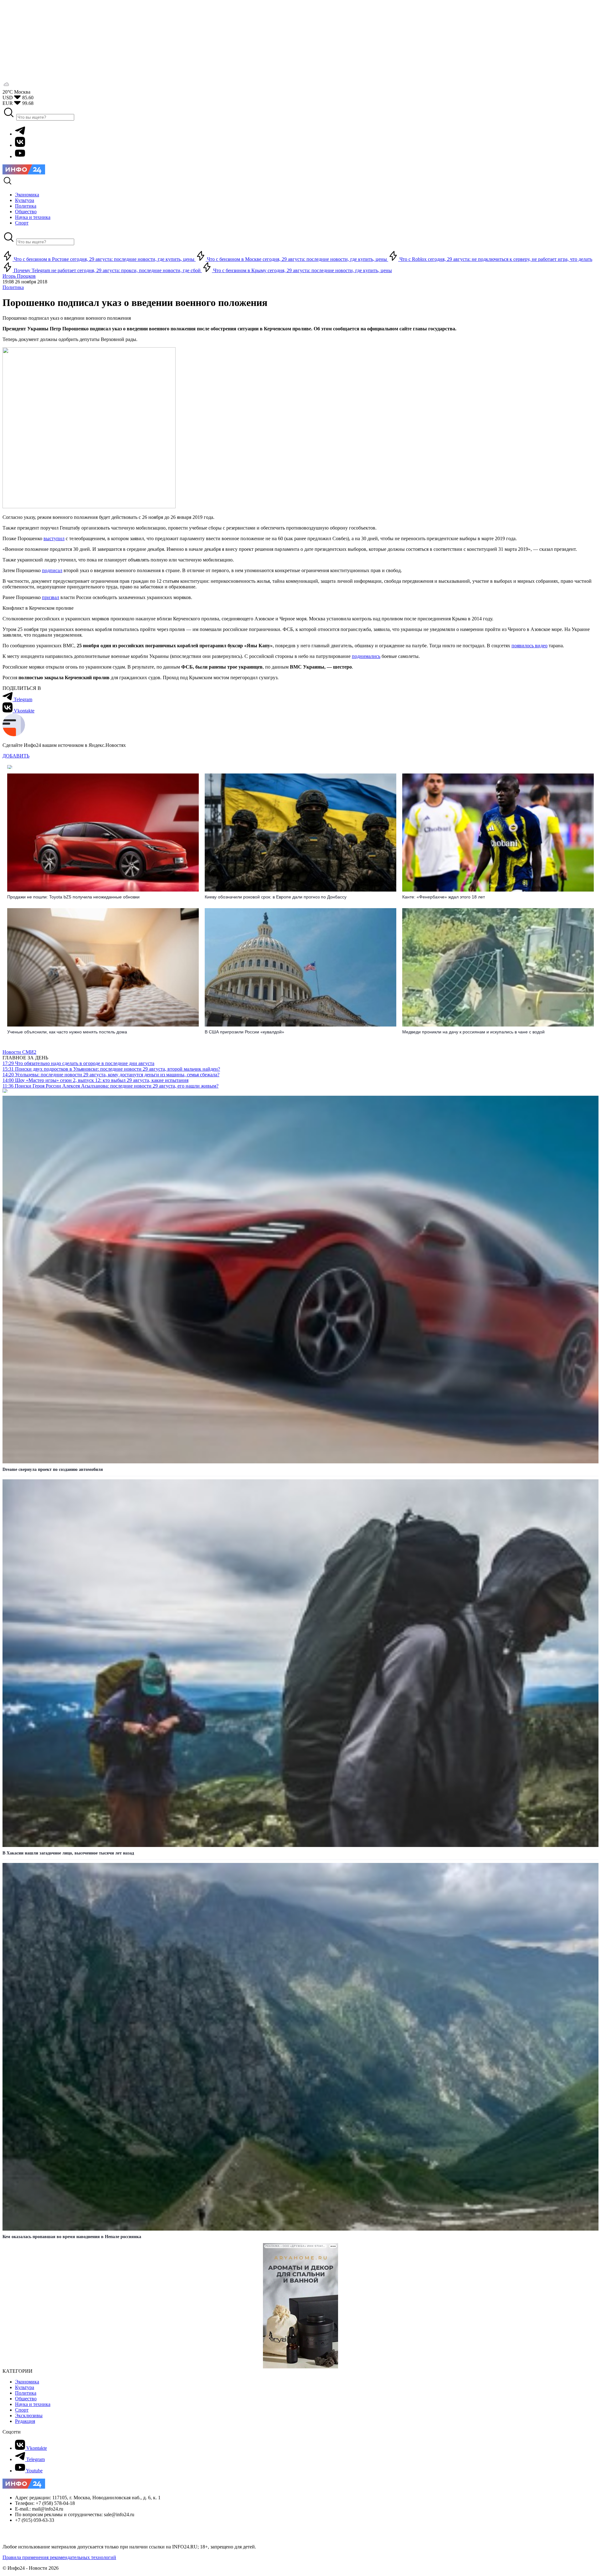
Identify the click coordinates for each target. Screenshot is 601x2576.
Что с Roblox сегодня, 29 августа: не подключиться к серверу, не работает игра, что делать (495, 259)
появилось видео (529, 646)
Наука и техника (33, 2404)
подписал (52, 570)
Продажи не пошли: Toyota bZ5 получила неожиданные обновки (73, 897)
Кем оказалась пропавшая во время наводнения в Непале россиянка (72, 2237)
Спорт (22, 2410)
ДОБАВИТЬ (16, 756)
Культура (25, 2387)
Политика (13, 287)
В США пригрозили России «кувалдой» (244, 1032)
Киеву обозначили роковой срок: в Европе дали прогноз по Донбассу (276, 897)
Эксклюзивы (29, 2416)
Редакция (25, 2421)
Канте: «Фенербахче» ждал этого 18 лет (444, 897)
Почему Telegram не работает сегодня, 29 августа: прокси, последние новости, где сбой (107, 270)
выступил (54, 538)
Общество (26, 2399)
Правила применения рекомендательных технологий (59, 2557)
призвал (51, 597)
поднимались (366, 656)
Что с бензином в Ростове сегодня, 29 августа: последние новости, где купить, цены (104, 259)
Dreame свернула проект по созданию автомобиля (53, 1469)
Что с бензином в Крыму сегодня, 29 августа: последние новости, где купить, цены (302, 270)
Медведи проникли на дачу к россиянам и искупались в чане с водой (473, 1032)
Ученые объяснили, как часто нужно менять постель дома (67, 1032)
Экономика (27, 2382)
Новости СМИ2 (19, 1052)
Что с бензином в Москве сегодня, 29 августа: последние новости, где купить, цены (297, 259)
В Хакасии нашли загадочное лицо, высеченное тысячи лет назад (68, 1853)
